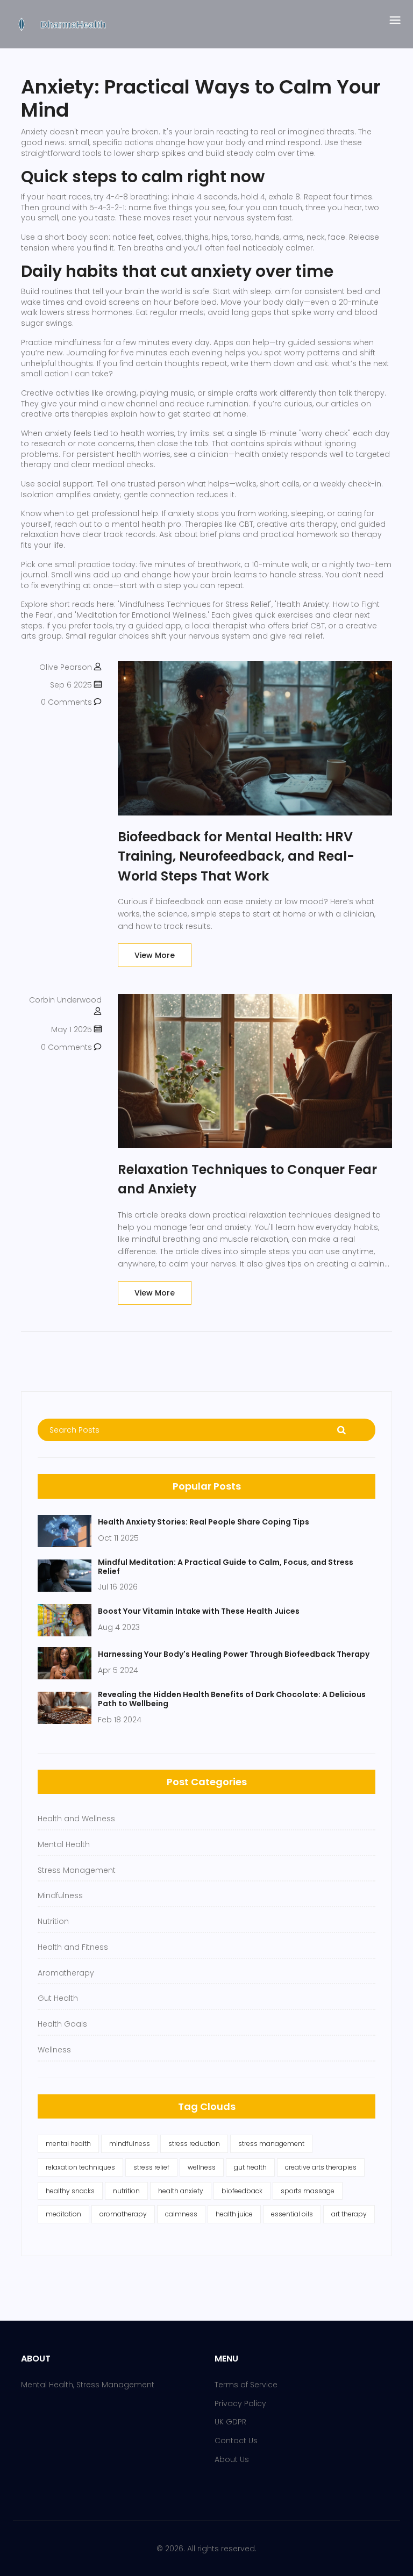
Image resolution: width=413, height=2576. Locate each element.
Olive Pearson (66, 667)
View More (155, 955)
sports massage (308, 2191)
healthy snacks (70, 2191)
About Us (232, 2459)
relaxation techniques (80, 2167)
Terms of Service (246, 2385)
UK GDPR (230, 2422)
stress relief (151, 2167)
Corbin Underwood (65, 1000)
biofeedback (242, 2191)
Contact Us (236, 2441)
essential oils (292, 2214)
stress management (271, 2144)
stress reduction (194, 2144)
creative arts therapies (321, 2167)
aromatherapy (123, 2214)
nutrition (126, 2191)
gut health (250, 2167)
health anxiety (181, 2191)
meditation (63, 2214)
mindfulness (130, 2144)
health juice (234, 2214)
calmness (181, 2214)
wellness (202, 2167)
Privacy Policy (240, 2403)
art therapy (349, 2214)
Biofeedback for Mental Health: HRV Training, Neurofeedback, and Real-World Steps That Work (236, 856)
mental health (68, 2144)
